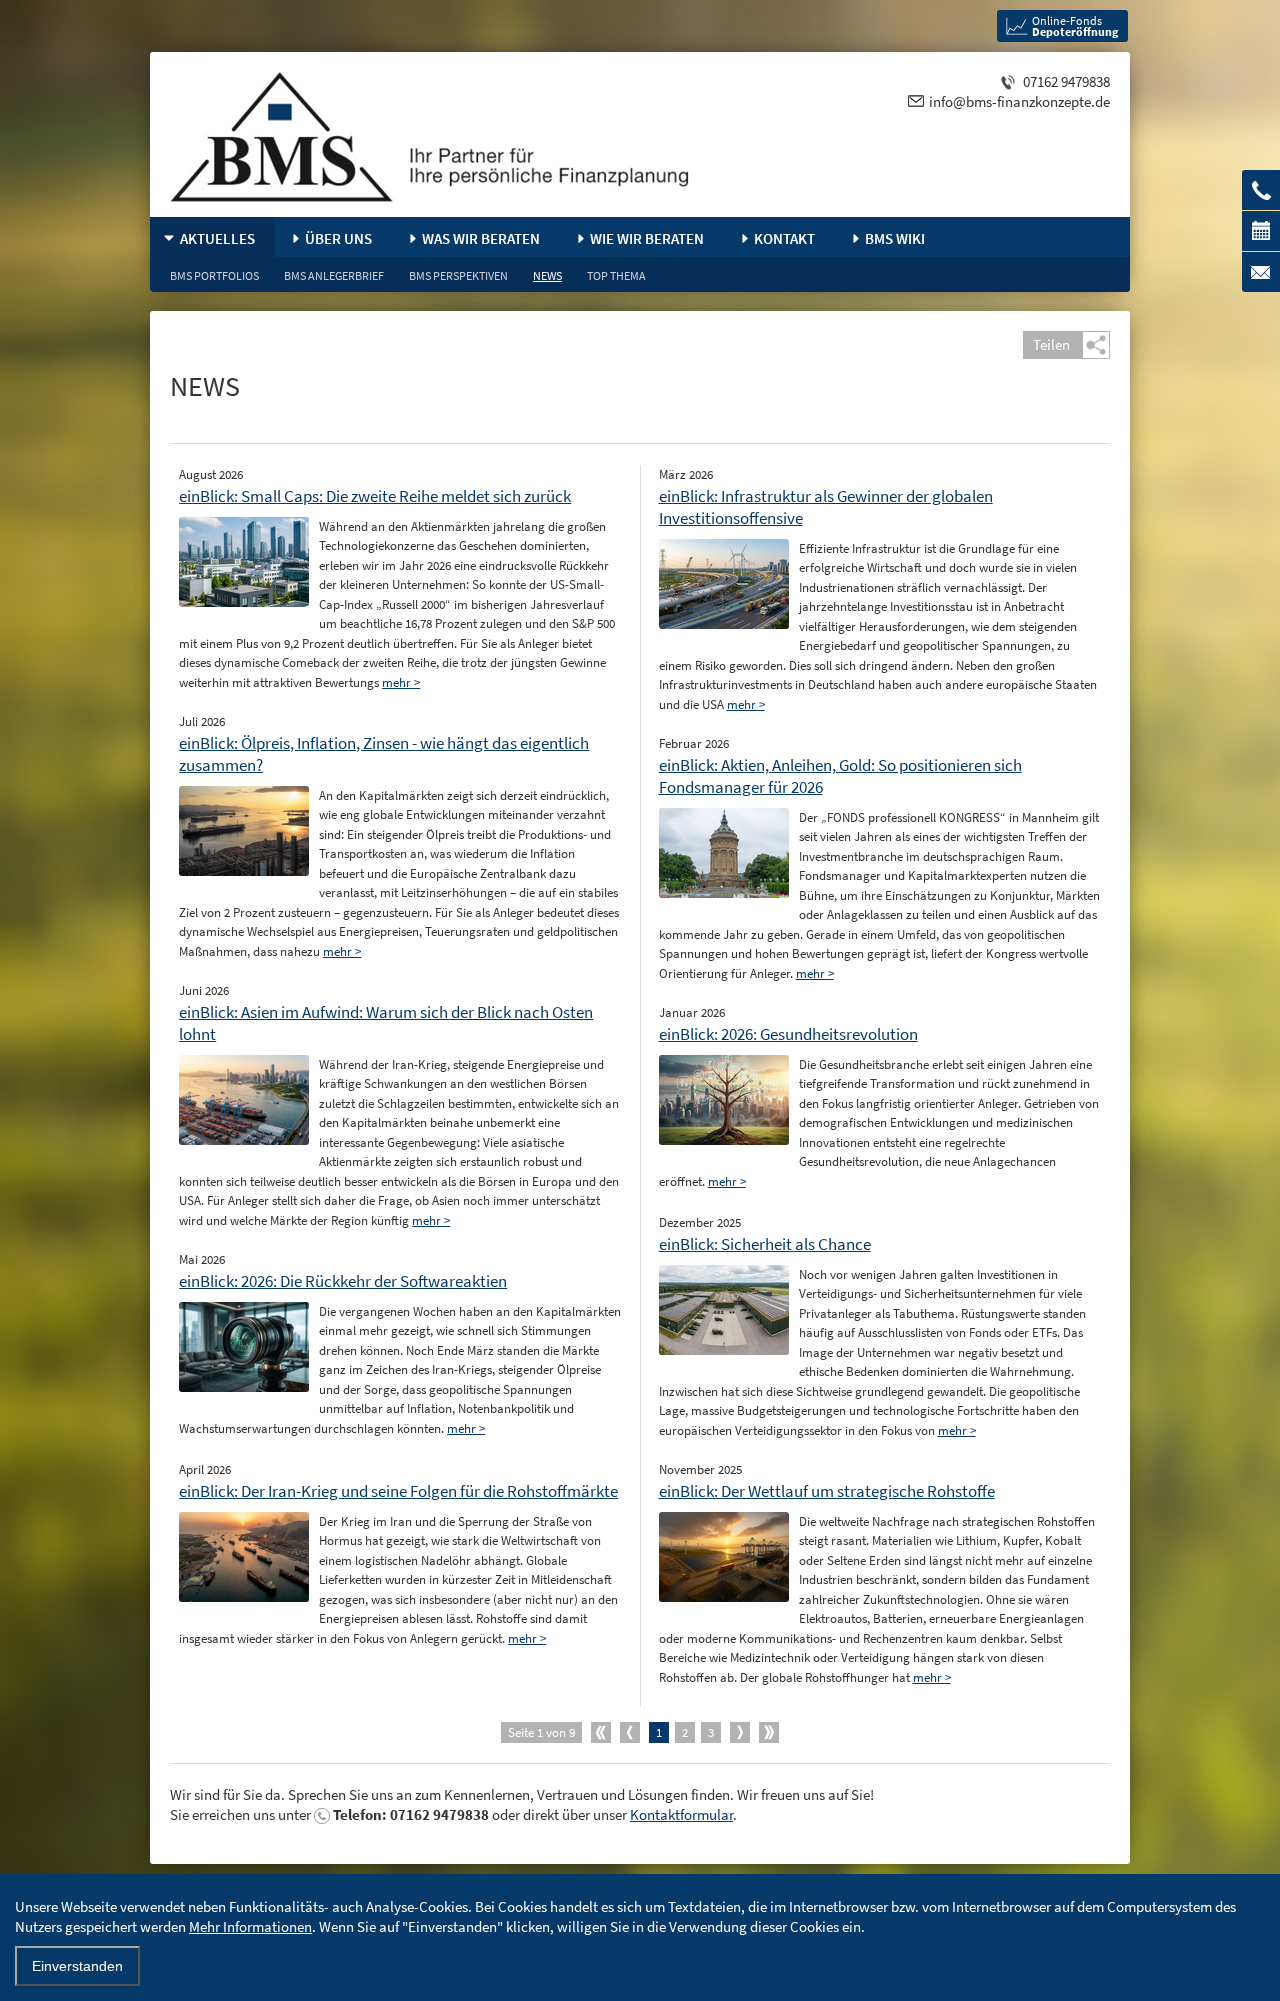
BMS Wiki (895, 238)
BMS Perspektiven (458, 275)
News (547, 275)
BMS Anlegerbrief (334, 275)
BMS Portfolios (214, 275)
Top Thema (616, 275)
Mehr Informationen (250, 1926)
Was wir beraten (481, 238)
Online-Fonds (1075, 26)
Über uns (338, 238)
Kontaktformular (681, 1814)
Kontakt (784, 238)
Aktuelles (217, 238)
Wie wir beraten (647, 238)
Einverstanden (77, 1966)
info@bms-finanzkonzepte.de (1019, 101)
